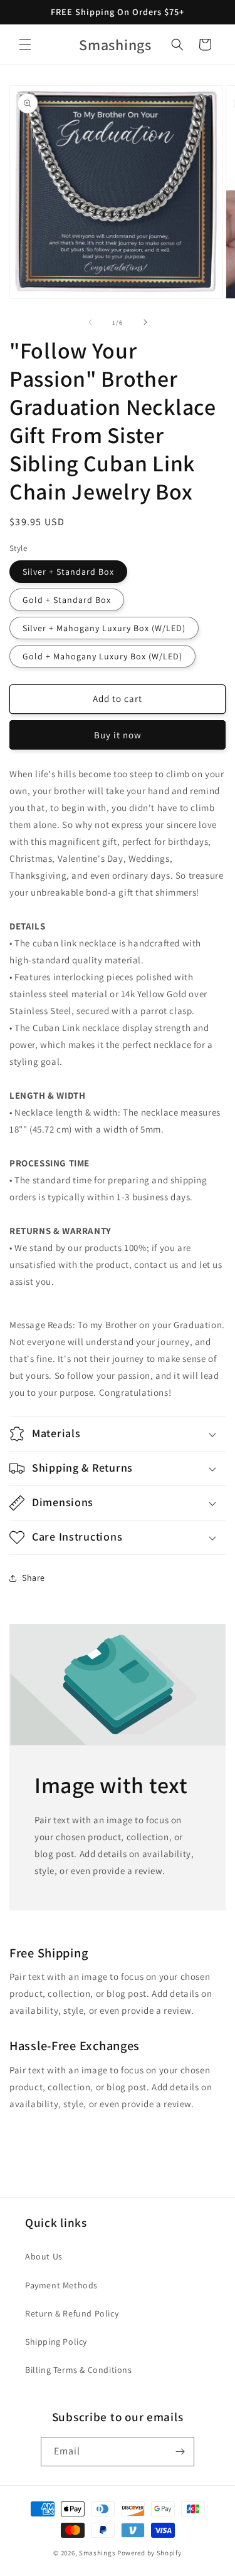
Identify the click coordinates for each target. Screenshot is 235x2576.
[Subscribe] (180, 2452)
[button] (25, 45)
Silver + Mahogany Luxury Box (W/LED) (104, 628)
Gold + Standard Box (67, 600)
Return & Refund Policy (72, 2313)
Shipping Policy (56, 2342)
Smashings (97, 2553)
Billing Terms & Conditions (79, 2370)
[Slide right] (145, 322)
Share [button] (34, 1578)
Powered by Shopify (149, 2553)
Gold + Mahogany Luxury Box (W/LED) (102, 656)
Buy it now (118, 735)
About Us (44, 2256)
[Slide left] (90, 322)
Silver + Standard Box (68, 572)
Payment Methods (61, 2285)
